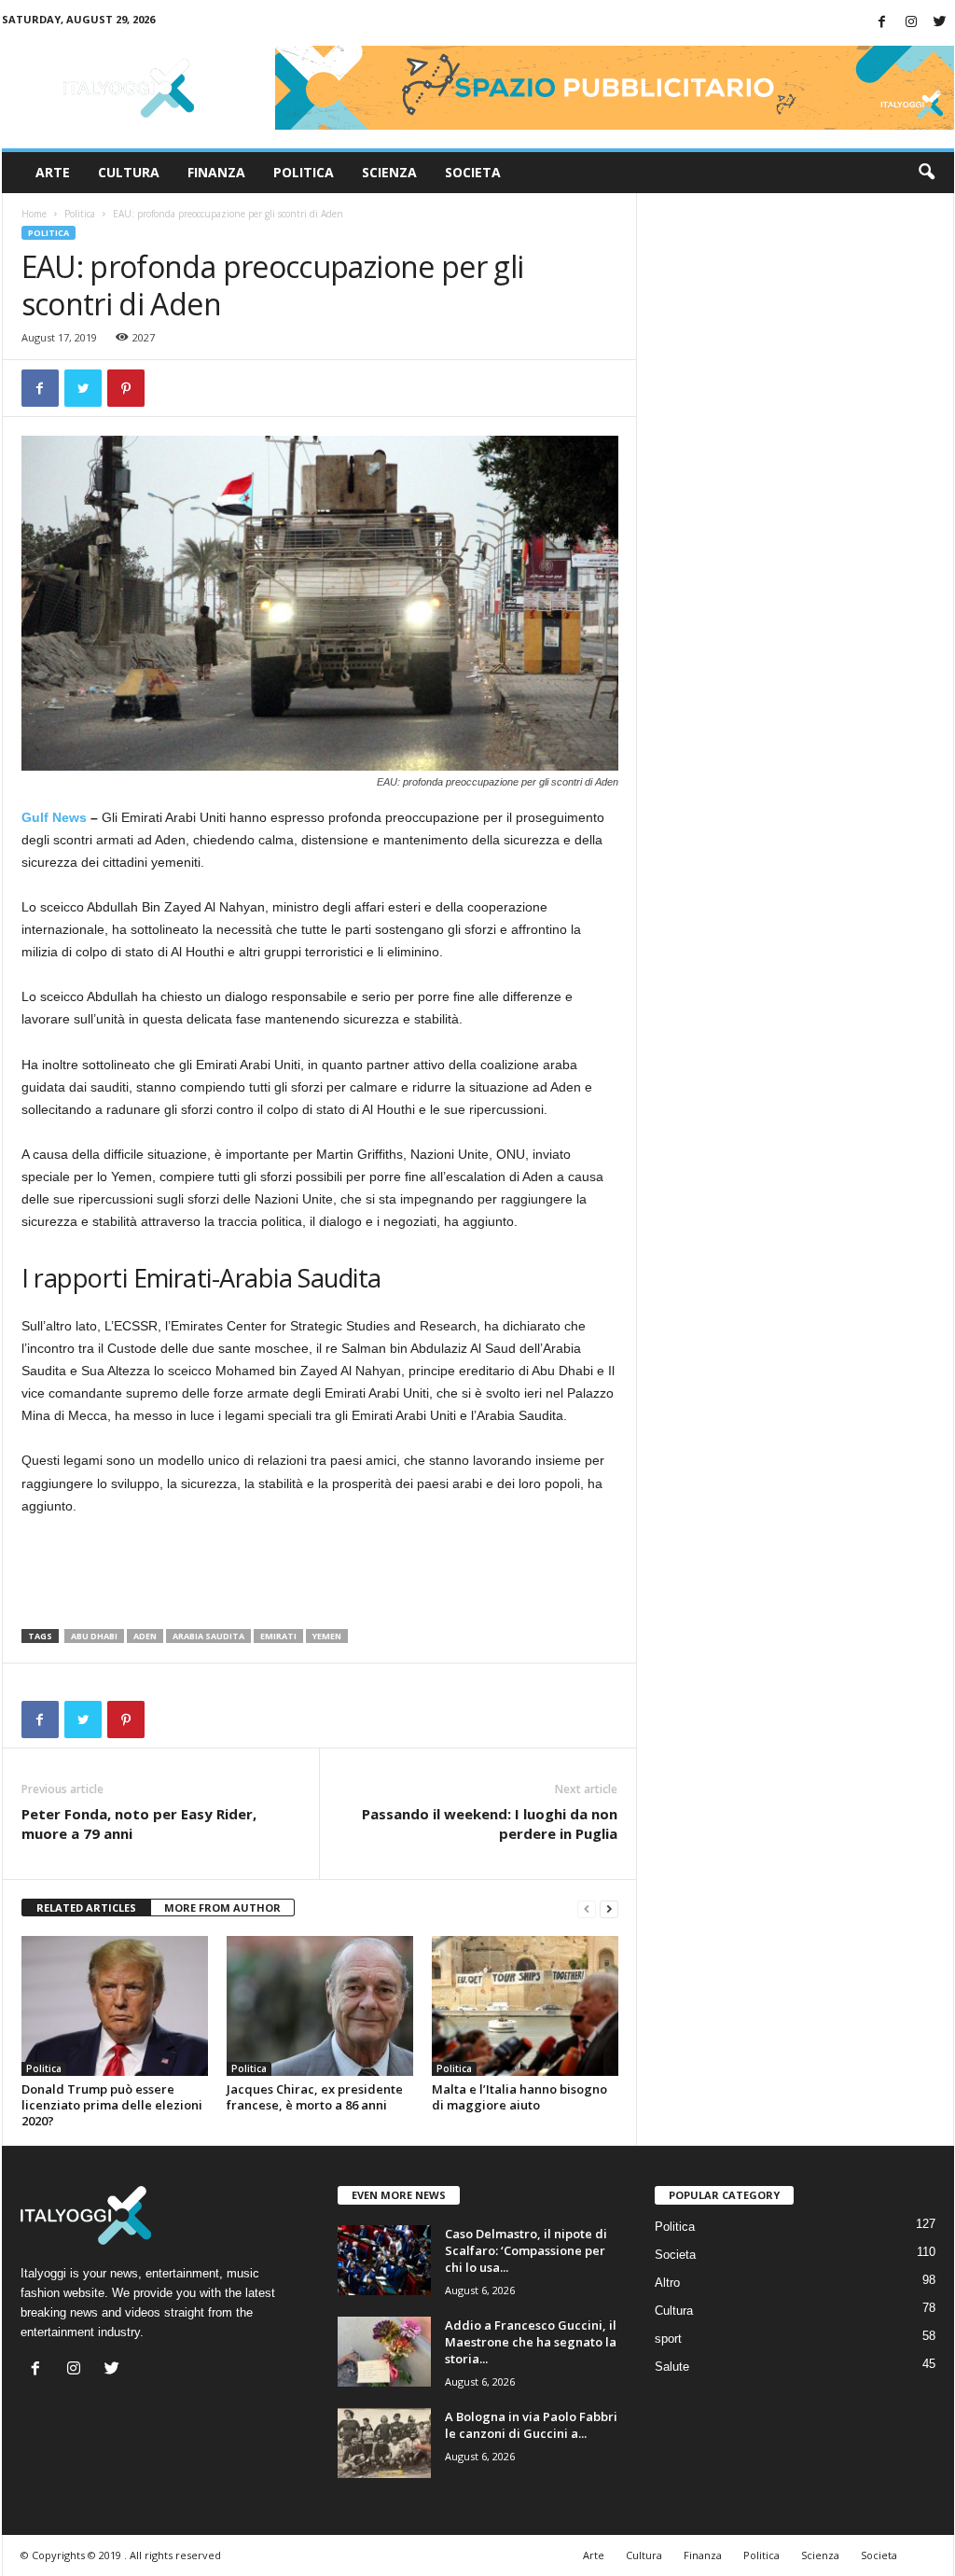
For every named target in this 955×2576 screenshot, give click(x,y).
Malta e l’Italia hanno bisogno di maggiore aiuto (519, 2097)
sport (668, 2339)
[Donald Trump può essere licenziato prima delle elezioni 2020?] (115, 2006)
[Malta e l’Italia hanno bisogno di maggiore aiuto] (525, 2006)
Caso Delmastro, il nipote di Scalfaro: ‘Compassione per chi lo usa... (526, 2250)
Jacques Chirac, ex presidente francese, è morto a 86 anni (315, 2097)
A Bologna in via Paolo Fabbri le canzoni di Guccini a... (531, 2425)
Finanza (216, 172)
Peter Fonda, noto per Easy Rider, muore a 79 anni (139, 1824)
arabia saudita (208, 1636)
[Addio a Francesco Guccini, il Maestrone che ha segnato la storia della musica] (384, 2352)
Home (34, 214)
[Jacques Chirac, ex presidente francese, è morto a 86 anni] (320, 2006)
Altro (667, 2283)
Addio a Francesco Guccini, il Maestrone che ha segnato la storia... (531, 2342)
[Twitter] (940, 23)
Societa (473, 172)
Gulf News (54, 817)
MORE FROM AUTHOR (222, 1908)
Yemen (327, 1636)
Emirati (278, 1636)
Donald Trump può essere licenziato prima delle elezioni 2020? (112, 2105)
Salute (672, 2367)
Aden (145, 1636)
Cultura (129, 172)
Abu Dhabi (94, 1636)
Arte (53, 172)
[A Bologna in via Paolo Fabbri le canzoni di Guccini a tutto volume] (384, 2443)
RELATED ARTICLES (86, 1908)
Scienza (389, 172)
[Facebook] (882, 23)
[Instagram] (911, 23)
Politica (304, 172)
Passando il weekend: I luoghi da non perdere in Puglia (490, 1824)
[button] (926, 173)
